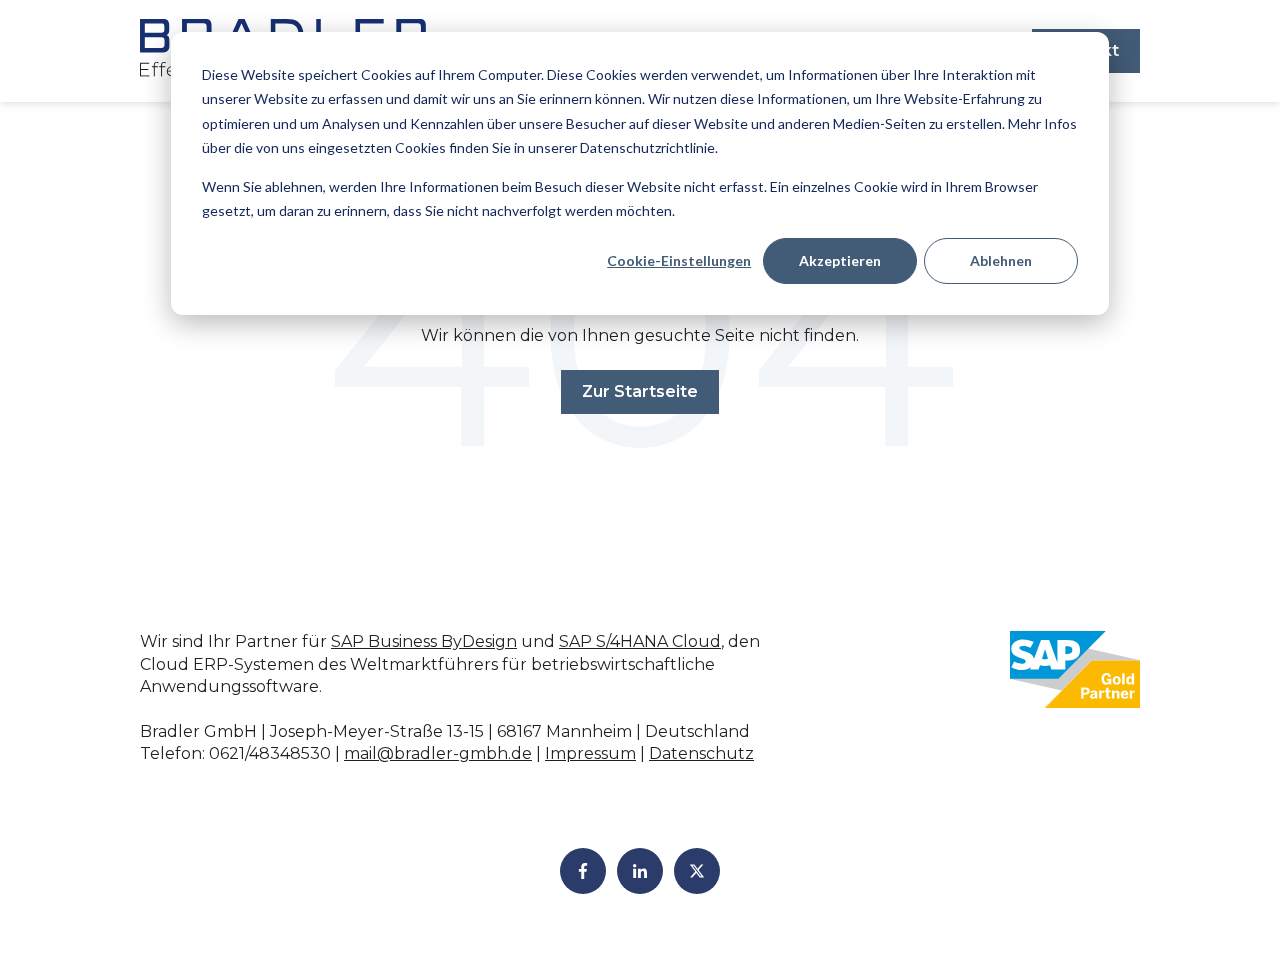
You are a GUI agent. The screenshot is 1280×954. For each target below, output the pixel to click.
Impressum (590, 753)
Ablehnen (1001, 260)
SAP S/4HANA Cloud (640, 641)
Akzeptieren (840, 260)
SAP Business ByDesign (424, 641)
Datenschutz (701, 753)
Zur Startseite (640, 391)
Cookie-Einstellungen (679, 260)
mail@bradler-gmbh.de (438, 753)
